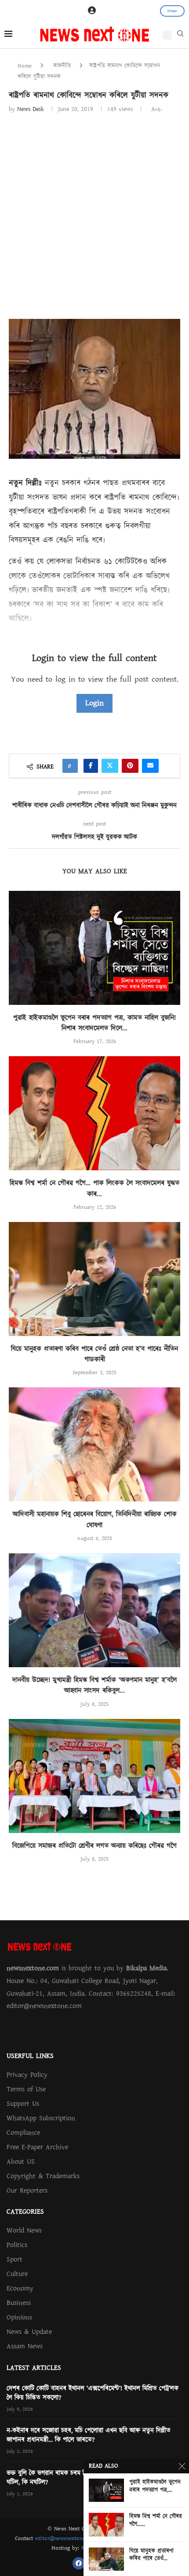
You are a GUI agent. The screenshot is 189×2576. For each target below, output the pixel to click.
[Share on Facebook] (91, 766)
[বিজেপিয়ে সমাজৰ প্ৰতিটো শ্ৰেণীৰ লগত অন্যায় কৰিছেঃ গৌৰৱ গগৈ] (94, 1776)
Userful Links (30, 2056)
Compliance (23, 2133)
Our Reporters (27, 2190)
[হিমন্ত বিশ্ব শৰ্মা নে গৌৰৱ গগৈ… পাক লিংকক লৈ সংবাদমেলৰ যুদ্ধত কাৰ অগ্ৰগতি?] (94, 1113)
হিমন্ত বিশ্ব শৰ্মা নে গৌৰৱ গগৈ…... (156, 2521)
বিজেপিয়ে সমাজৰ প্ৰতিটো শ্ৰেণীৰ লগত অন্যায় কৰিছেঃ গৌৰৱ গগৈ (94, 1846)
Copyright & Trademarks (43, 2176)
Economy (20, 2288)
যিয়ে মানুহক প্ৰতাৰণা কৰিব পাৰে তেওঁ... (151, 2555)
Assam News (25, 2346)
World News (24, 2230)
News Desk (31, 109)
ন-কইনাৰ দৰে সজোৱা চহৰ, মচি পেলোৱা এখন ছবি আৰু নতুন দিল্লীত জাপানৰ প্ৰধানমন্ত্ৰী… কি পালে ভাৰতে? (89, 2435)
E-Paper (172, 11)
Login (94, 703)
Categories (25, 2212)
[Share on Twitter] (110, 766)
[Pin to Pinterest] (130, 766)
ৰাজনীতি (62, 66)
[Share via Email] (150, 766)
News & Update (29, 2332)
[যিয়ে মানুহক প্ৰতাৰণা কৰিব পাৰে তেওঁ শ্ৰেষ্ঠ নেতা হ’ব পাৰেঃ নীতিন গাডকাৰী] (94, 1279)
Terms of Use (26, 2089)
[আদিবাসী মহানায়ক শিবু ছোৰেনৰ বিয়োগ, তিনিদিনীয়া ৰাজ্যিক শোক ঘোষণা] (94, 1444)
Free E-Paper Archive (37, 2147)
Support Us (23, 2104)
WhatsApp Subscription (41, 2118)
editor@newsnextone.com (66, 2538)
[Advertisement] (94, 213)
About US (21, 2162)
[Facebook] (79, 2563)
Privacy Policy (27, 2075)
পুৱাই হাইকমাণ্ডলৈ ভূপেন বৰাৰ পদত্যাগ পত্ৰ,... (155, 2486)
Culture (17, 2274)
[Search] (180, 36)
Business (19, 2303)
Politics (17, 2245)
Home (25, 66)
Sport (15, 2259)
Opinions (19, 2317)
